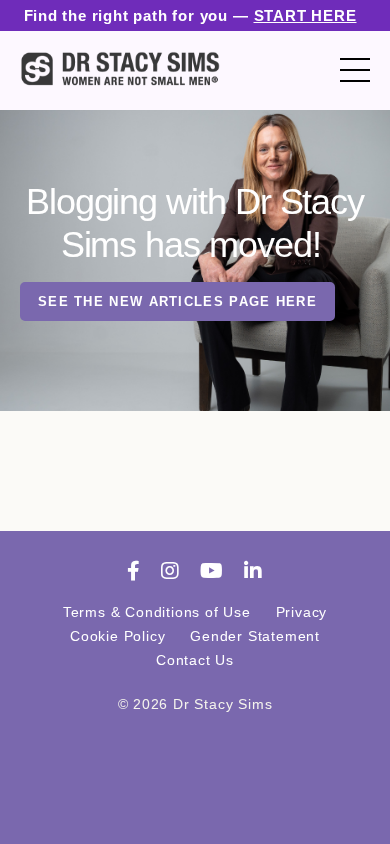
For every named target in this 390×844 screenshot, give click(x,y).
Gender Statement (255, 636)
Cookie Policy (117, 636)
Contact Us (195, 660)
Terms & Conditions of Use (157, 612)
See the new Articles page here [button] (177, 301)
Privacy (302, 612)
